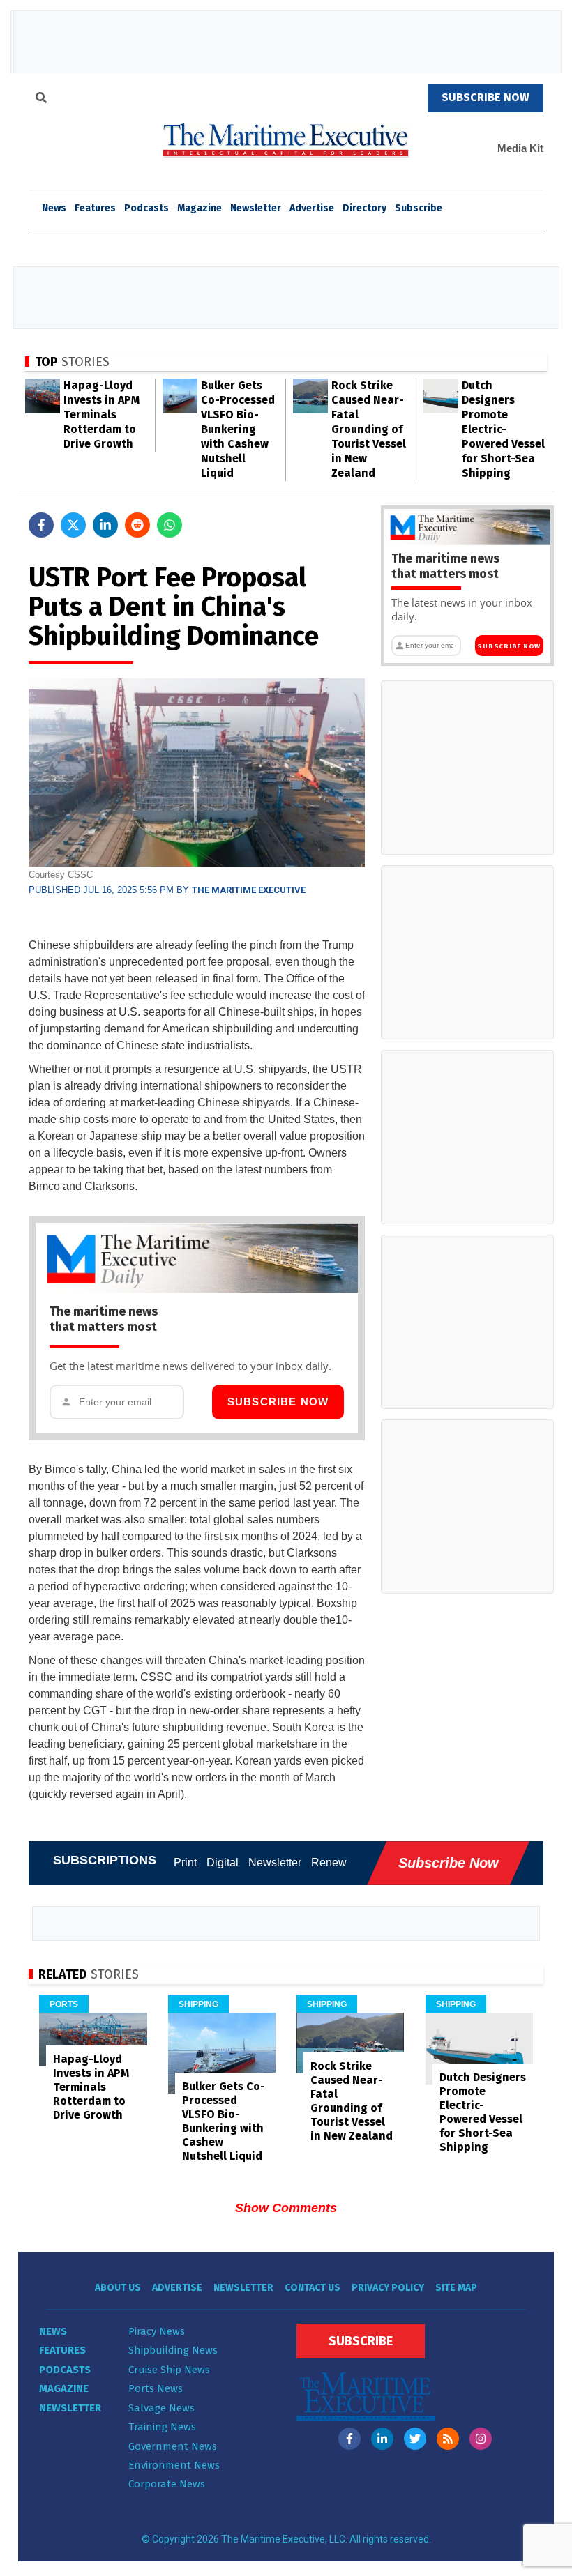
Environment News (174, 2465)
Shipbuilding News (173, 2350)
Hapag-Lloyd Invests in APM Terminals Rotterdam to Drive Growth (101, 414)
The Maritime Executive (249, 890)
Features (95, 208)
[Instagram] (481, 2439)
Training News (162, 2427)
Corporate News (167, 2484)
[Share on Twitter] (73, 525)
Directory (364, 208)
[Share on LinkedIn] (105, 525)
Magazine (200, 208)
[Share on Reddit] (137, 525)
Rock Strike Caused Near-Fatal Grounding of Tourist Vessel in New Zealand (369, 429)
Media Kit (520, 148)
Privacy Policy (388, 2288)
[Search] (41, 100)
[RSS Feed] (448, 2439)
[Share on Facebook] (41, 525)
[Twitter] (415, 2439)
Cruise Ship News (169, 2370)
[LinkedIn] (382, 2439)
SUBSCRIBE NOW (486, 97)
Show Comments (286, 2208)
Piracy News (157, 2331)
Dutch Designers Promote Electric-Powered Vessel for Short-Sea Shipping (503, 429)
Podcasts (146, 208)
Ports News (156, 2388)
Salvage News (161, 2408)
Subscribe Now (278, 1402)
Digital (223, 1862)
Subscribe (419, 208)
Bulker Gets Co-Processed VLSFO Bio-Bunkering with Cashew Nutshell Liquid (238, 429)
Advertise (312, 208)
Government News (173, 2446)
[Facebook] (349, 2439)
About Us (118, 2288)
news (54, 208)
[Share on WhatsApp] (170, 525)
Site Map (456, 2288)
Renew (329, 1862)
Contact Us (313, 2288)
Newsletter (256, 208)
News (53, 2331)
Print (185, 1862)
